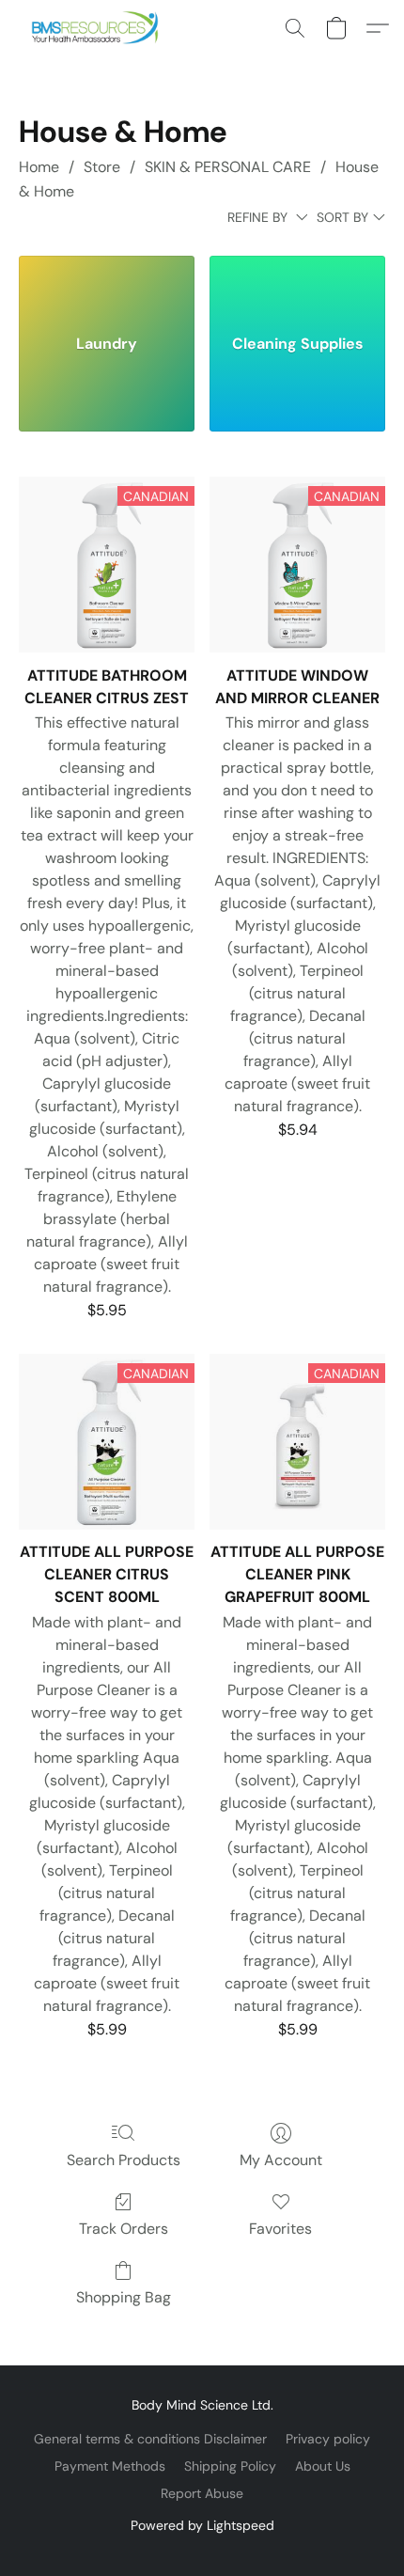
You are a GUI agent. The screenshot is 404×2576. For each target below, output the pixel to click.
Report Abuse (202, 2493)
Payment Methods (110, 2466)
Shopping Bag (124, 2297)
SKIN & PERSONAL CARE (228, 167)
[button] (99, 28)
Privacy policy (328, 2439)
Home (39, 167)
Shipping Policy (230, 2466)
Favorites (280, 2229)
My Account (281, 2160)
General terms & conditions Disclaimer (150, 2439)
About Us (323, 2466)
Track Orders (124, 2229)
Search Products (124, 2160)
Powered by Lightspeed (202, 2525)
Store (102, 167)
